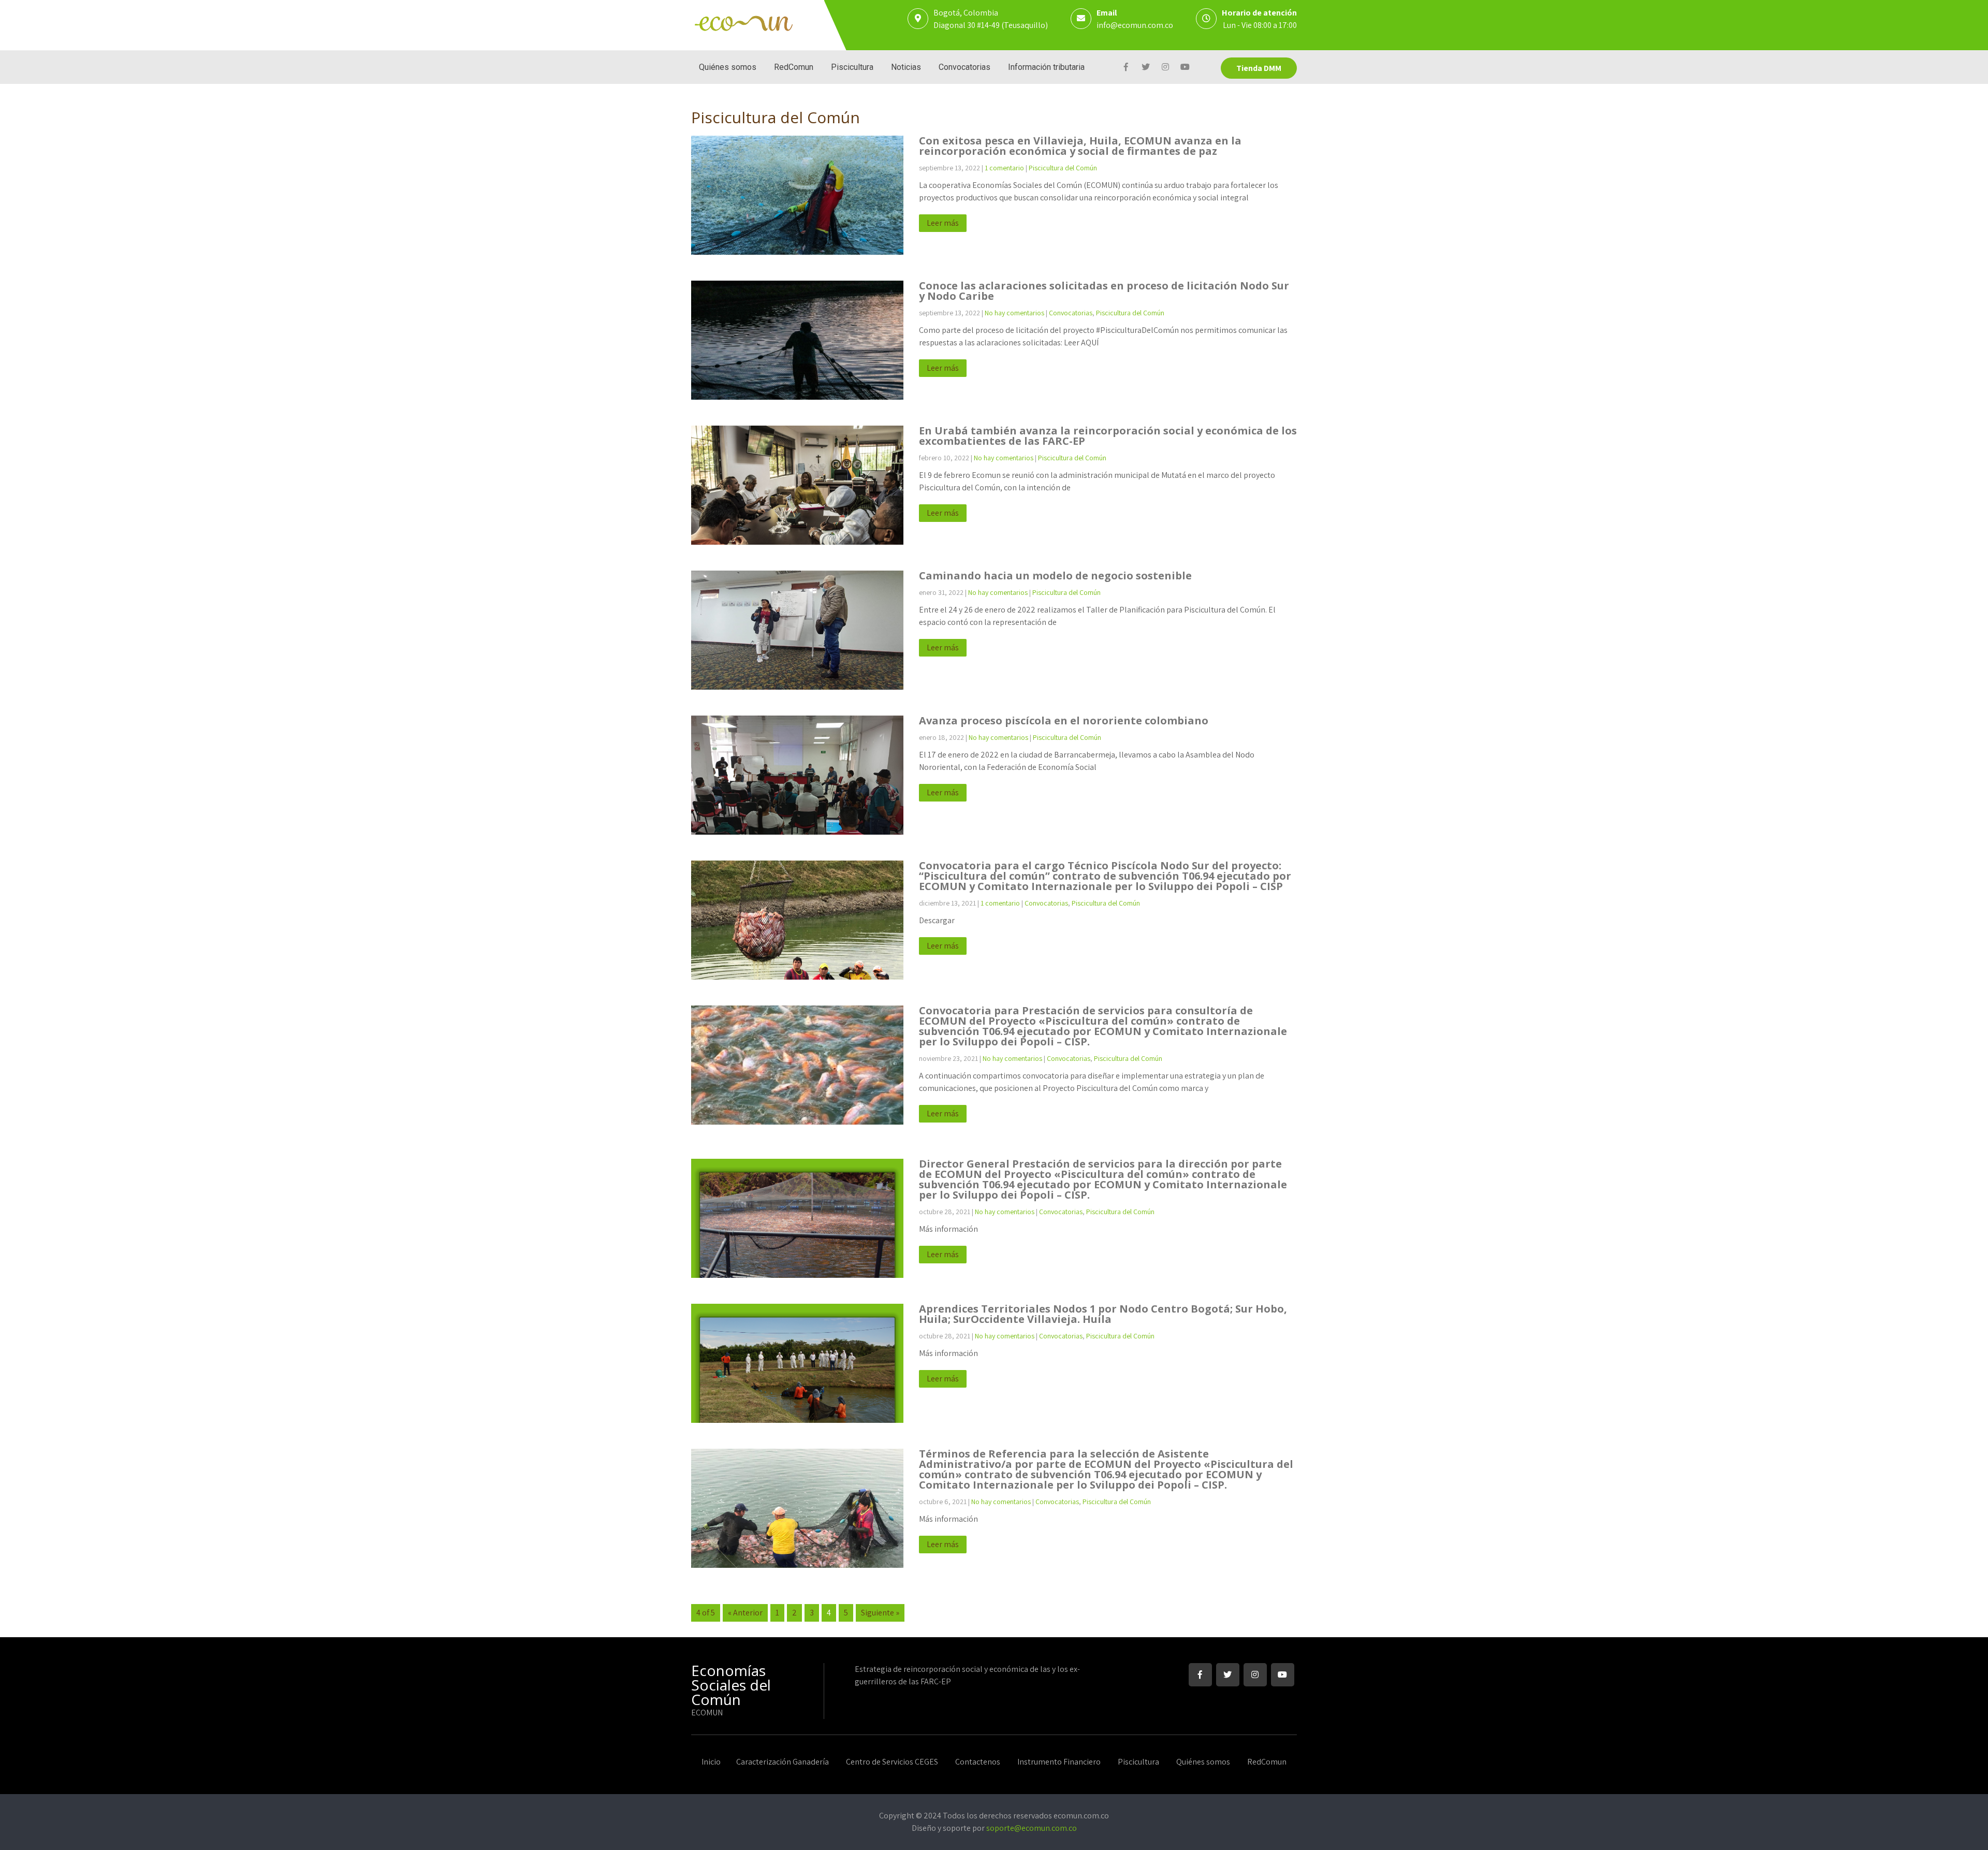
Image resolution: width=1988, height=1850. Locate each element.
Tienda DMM (1259, 68)
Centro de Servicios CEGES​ (892, 1762)
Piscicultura (852, 67)
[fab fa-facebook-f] (1126, 68)
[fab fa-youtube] (1185, 68)
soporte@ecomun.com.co (1032, 1828)
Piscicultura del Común (1063, 168)
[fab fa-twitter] (1145, 68)
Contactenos (978, 1762)
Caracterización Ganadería (783, 1762)
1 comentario (1004, 168)
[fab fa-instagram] (1165, 68)
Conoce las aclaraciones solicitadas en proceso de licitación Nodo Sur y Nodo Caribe (1104, 291)
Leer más (943, 223)
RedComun (794, 67)
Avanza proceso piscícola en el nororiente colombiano (1064, 720)
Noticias (906, 67)
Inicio (711, 1762)
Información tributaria (1046, 67)
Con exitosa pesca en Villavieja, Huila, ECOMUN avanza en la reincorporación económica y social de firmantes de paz (1080, 146)
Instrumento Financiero (1059, 1762)
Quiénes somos (728, 67)
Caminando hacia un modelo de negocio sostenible (1055, 576)
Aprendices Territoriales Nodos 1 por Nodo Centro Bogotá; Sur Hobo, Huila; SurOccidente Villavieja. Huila (1103, 1314)
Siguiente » (880, 1613)
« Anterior (745, 1613)
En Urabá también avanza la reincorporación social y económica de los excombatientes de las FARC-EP (1108, 436)
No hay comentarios (1014, 313)
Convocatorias (964, 67)
